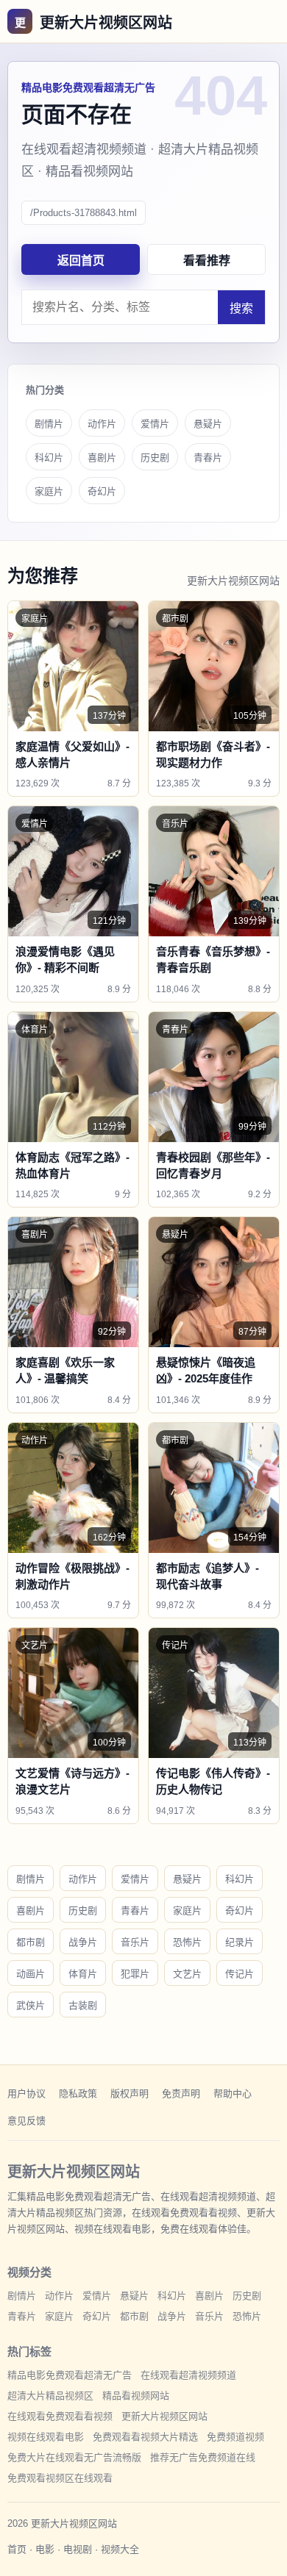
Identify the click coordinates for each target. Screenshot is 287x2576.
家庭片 (49, 491)
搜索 (241, 308)
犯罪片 (135, 1974)
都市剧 (31, 1942)
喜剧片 (102, 458)
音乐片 (135, 1942)
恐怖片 (187, 1942)
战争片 (83, 1942)
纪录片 (240, 1942)
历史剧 (155, 458)
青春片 (208, 458)
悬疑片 (208, 424)
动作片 (102, 424)
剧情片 (49, 424)
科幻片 (49, 458)
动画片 (31, 1974)
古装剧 (83, 2005)
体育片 (83, 1974)
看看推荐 (207, 261)
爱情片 (155, 424)
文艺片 (187, 1974)
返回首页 (81, 261)
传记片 (240, 1974)
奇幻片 (102, 491)
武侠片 (31, 2005)
